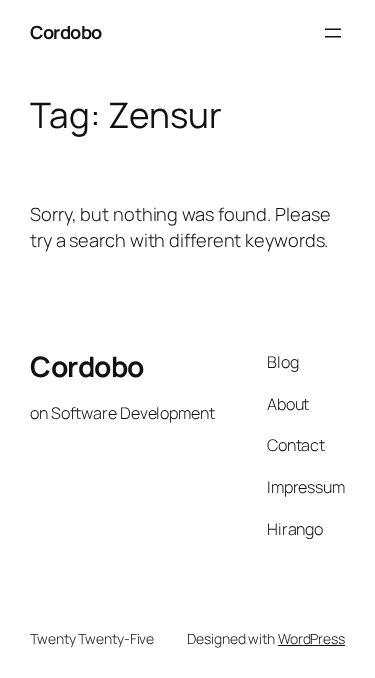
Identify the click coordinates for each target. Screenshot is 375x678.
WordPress (311, 638)
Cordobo (66, 32)
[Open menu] (333, 33)
